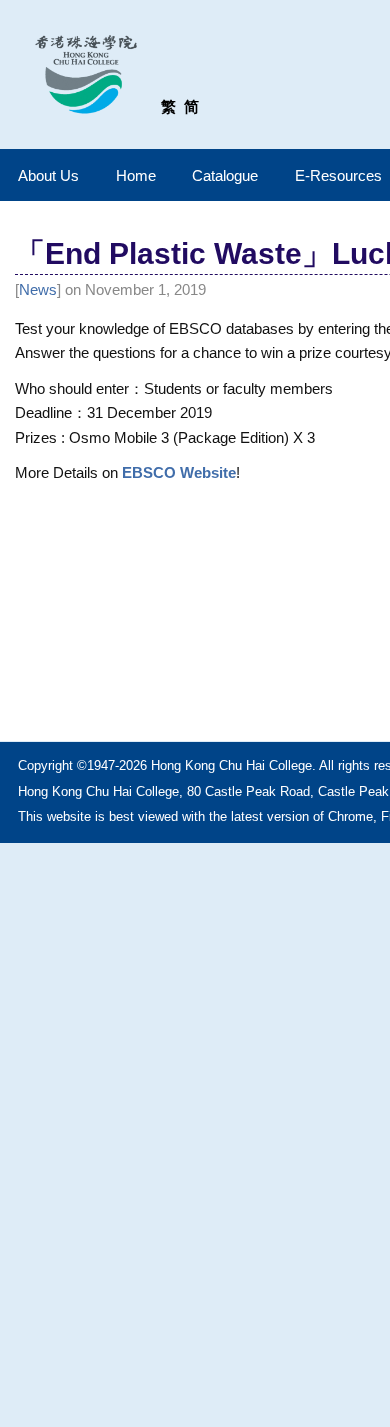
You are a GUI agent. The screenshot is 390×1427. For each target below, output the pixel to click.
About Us (48, 175)
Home (136, 175)
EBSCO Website (179, 472)
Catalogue (225, 175)
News (38, 289)
